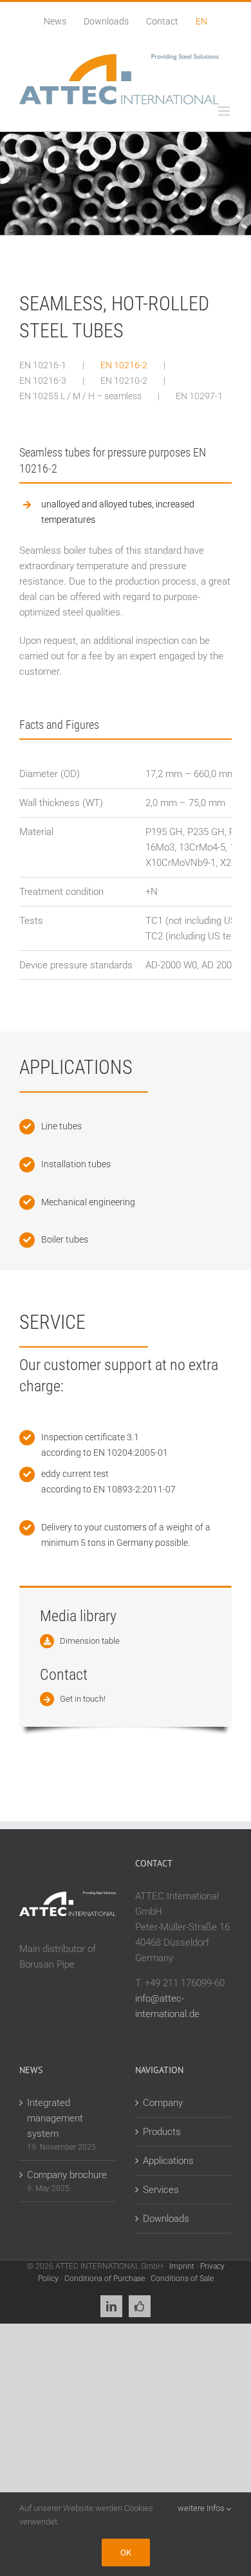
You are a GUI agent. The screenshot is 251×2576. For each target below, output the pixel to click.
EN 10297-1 (199, 396)
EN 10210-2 (124, 381)
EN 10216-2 (124, 365)
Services (161, 2190)
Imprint (182, 2266)
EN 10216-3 (43, 381)
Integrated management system (55, 2118)
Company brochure (67, 2175)
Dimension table (90, 1641)
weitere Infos (202, 2508)
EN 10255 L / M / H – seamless (80, 396)
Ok (126, 2552)
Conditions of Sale (182, 2279)
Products (162, 2132)
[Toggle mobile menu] (225, 111)
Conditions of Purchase (105, 2279)
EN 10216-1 (43, 365)
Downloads (166, 2219)
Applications (168, 2161)
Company (163, 2103)
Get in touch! (83, 1699)
